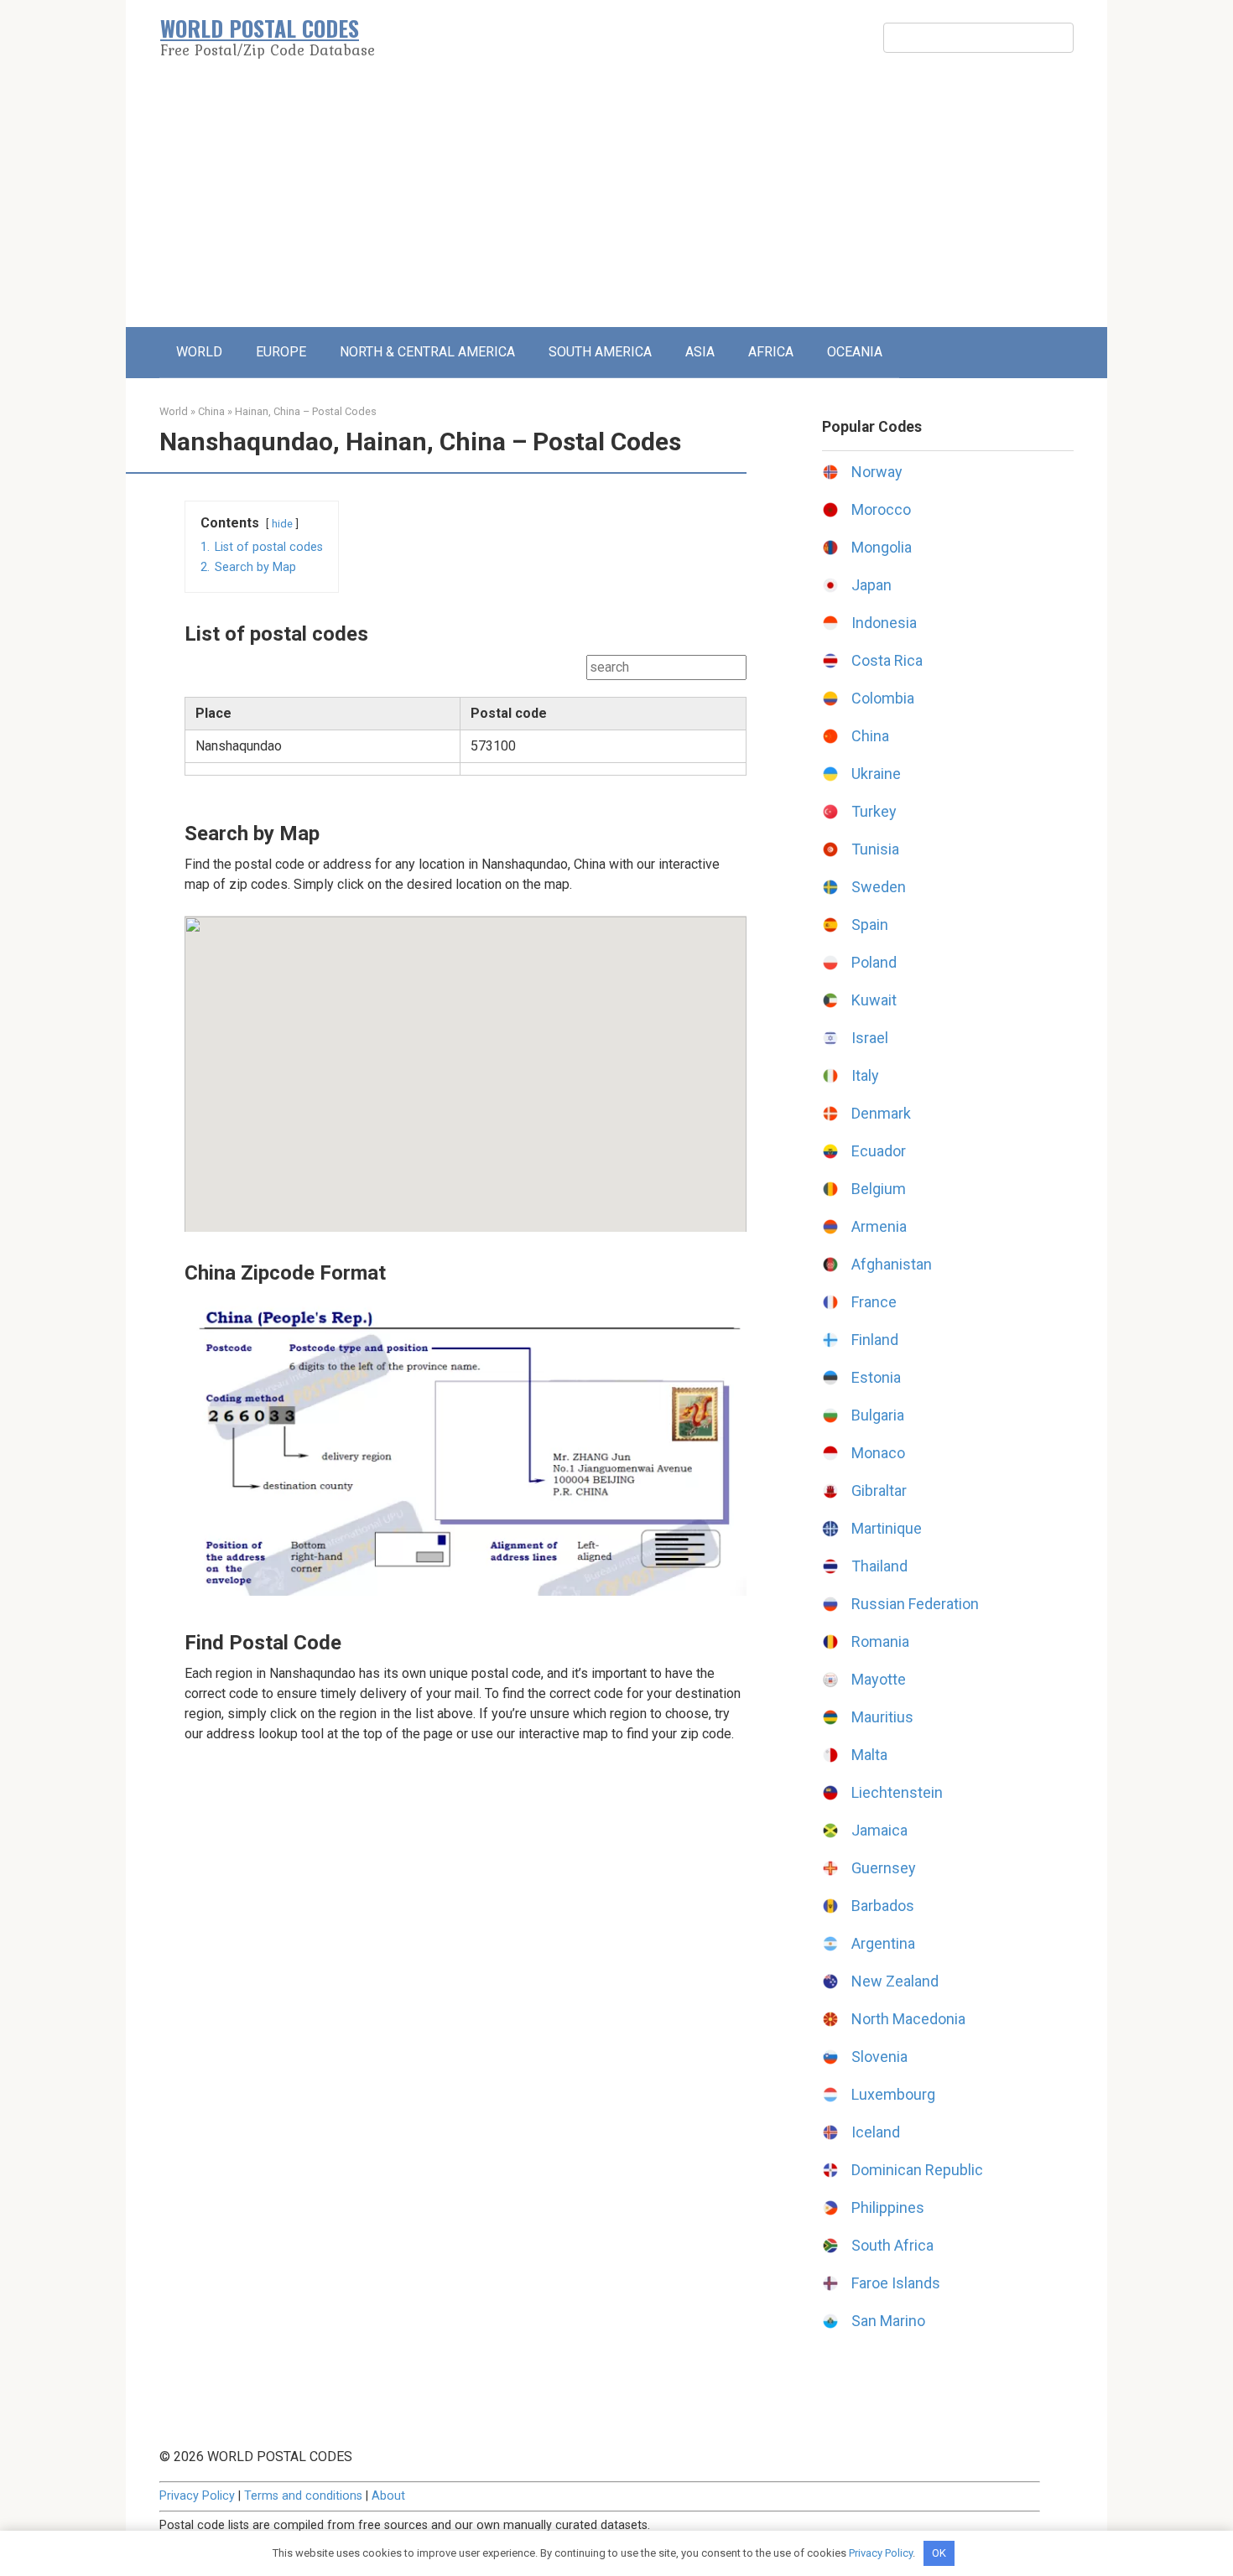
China (211, 411)
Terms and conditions (303, 2496)
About (388, 2496)
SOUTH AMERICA (600, 352)
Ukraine (876, 774)
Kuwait (874, 1000)
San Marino (888, 2321)
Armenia (879, 1226)
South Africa (892, 2245)
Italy (865, 1075)
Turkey (874, 811)
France (874, 1302)
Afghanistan (892, 1264)
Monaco (878, 1453)
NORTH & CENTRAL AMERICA (427, 352)
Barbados (883, 1906)
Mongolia (882, 547)
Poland (874, 962)
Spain (870, 924)
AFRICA (771, 352)
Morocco (881, 509)
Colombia (883, 698)
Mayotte (879, 1679)
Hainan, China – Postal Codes (306, 411)
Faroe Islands (896, 2283)
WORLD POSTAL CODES (260, 28)
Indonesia (884, 623)
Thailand (879, 1566)
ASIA (700, 352)
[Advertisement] (616, 201)
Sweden (879, 887)
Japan (871, 585)
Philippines (888, 2207)
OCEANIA (855, 352)
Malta (869, 1755)
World (174, 411)
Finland (875, 1340)
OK (939, 2553)
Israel (870, 1038)
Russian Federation (915, 1604)
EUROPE (281, 352)
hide (282, 524)
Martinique (887, 1528)
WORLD (199, 352)
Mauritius (882, 1717)
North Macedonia (908, 2019)
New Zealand (895, 1981)
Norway (877, 472)
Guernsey (884, 1868)
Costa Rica (887, 660)
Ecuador (879, 1151)
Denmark (881, 1113)
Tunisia (875, 849)
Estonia (876, 1377)
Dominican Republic (917, 2170)
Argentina (883, 1943)
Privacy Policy (197, 2496)
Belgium (879, 1189)
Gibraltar (879, 1491)
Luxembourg (893, 2094)
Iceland (876, 2132)
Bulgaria (878, 1415)
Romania (880, 1641)
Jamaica (879, 1830)
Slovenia (879, 2057)
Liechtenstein (897, 1792)
